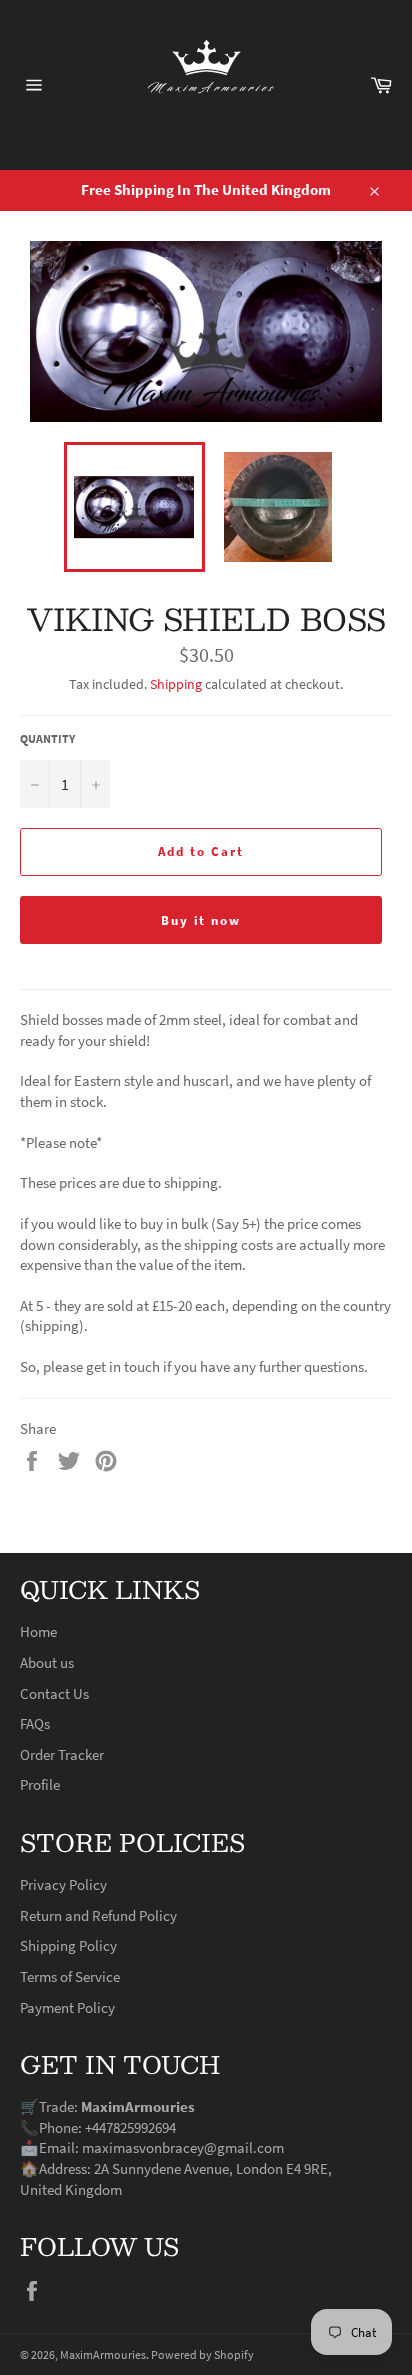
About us (47, 1662)
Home (38, 1631)
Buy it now (201, 920)
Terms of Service (70, 1976)
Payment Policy (67, 2007)
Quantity (47, 738)
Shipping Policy (68, 1945)
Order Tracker (62, 1754)
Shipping (176, 684)
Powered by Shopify (202, 2354)
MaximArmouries (103, 2354)
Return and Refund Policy (98, 1915)
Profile (40, 1784)
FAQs (35, 1723)
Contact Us (54, 1693)
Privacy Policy (63, 1884)
